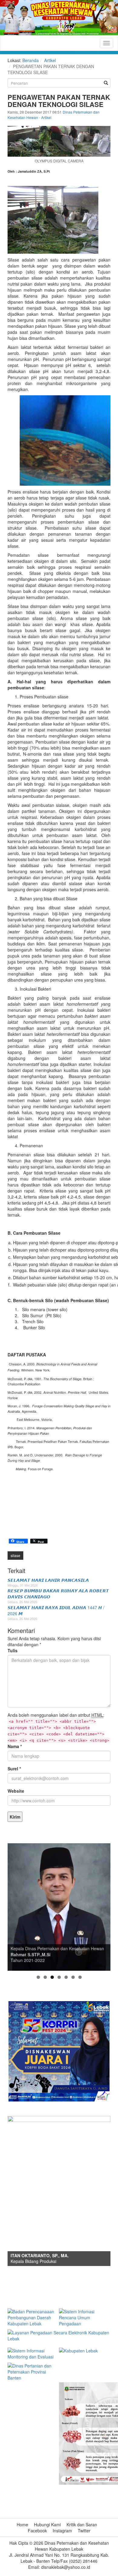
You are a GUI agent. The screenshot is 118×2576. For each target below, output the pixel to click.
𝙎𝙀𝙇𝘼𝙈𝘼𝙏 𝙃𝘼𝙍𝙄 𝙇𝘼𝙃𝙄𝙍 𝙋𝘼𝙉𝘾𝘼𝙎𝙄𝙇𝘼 (48, 1580)
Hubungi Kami (47, 2524)
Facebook (37, 2531)
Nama (15, 1746)
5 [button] (66, 1977)
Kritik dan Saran (82, 2524)
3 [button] (52, 1977)
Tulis (13, 1650)
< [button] (15, 1906)
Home (22, 2524)
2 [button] (45, 1977)
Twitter (84, 2531)
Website (16, 1791)
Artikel (50, 60)
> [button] (103, 1906)
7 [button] (80, 1977)
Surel (14, 1769)
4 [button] (59, 1977)
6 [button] (73, 1977)
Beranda (31, 60)
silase (15, 1555)
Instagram (62, 2531)
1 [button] (38, 1977)
